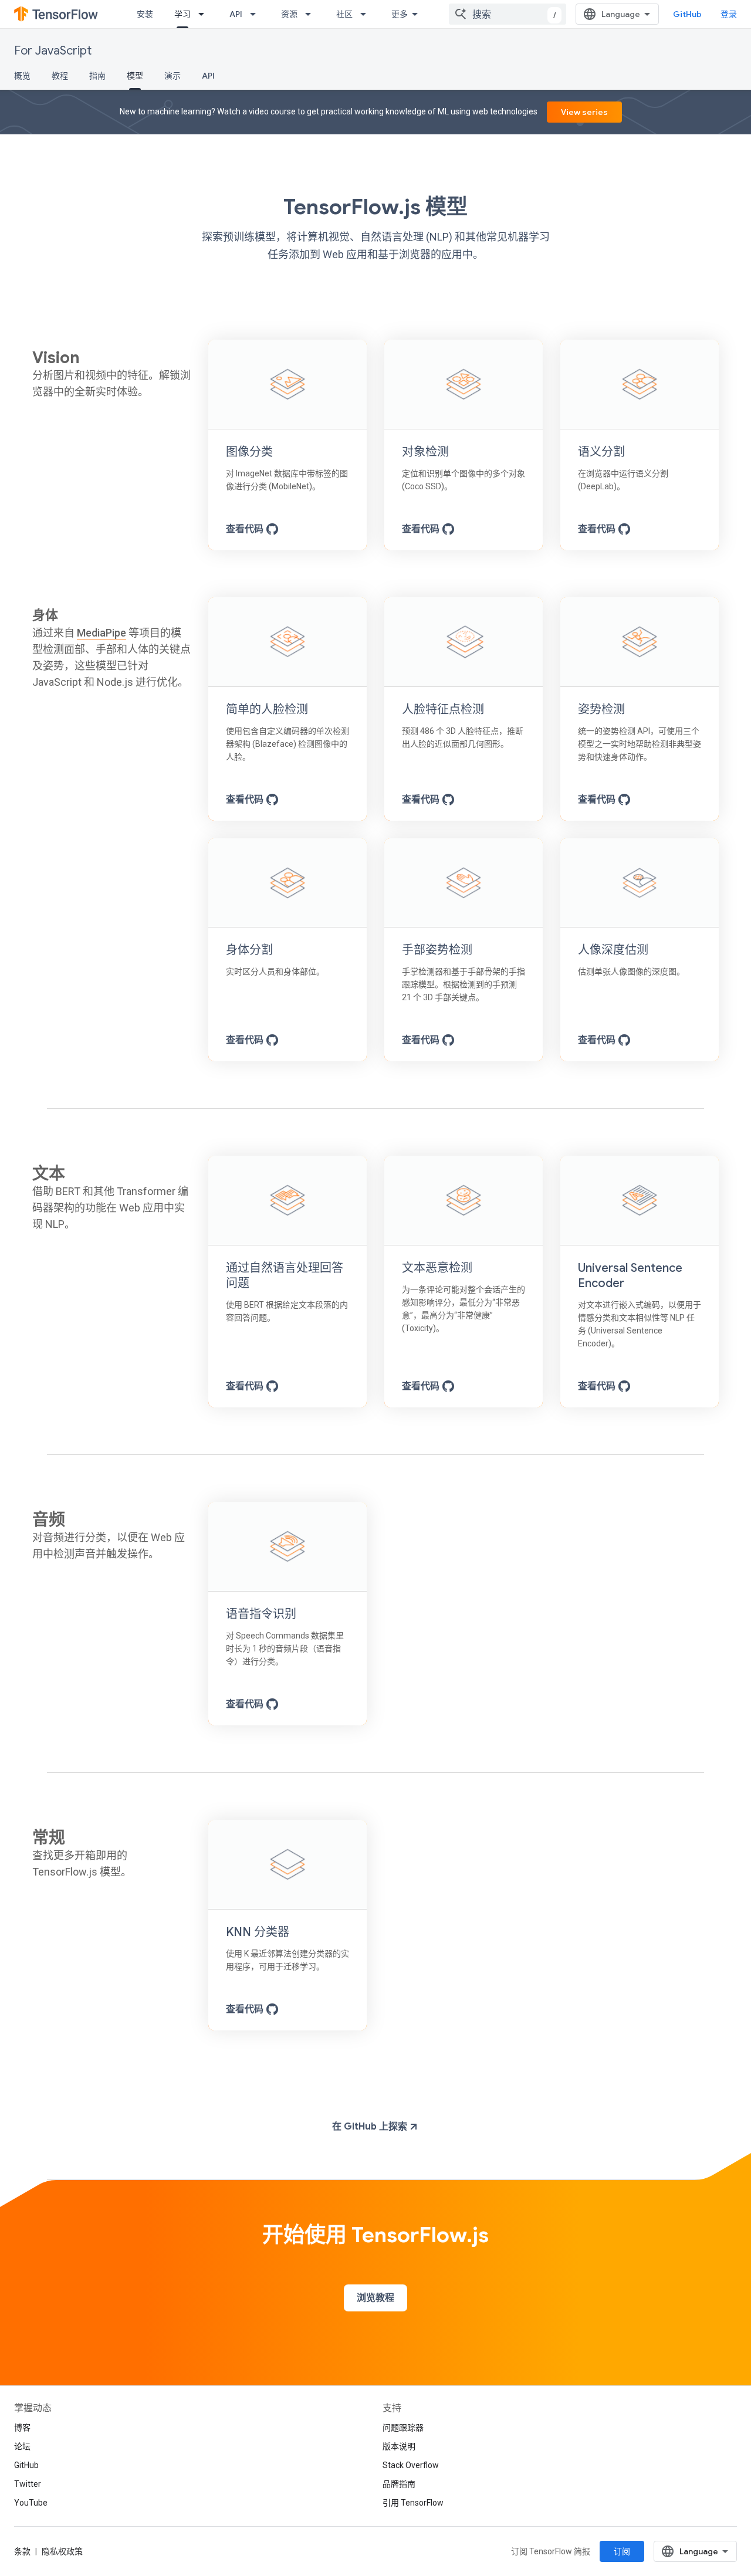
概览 (22, 76)
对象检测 (425, 452)
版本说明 (399, 2446)
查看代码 (246, 529)
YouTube (31, 2503)
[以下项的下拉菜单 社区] (367, 14)
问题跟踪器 (403, 2428)
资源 (289, 14)
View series (584, 112)
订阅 (622, 2551)
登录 (729, 14)
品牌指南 (399, 2484)
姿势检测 (601, 710)
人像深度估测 (613, 950)
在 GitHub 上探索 (371, 2127)
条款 (22, 2551)
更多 (400, 14)
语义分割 (601, 452)
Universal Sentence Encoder (630, 1276)
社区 (344, 14)
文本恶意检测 (437, 1268)
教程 (60, 76)
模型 (135, 76)
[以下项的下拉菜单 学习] (205, 14)
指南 (97, 76)
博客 (22, 2428)
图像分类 (249, 452)
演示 (172, 76)
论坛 (22, 2446)
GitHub (687, 14)
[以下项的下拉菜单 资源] (312, 14)
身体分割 (249, 950)
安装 (145, 14)
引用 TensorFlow (413, 2503)
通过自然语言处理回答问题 (285, 1276)
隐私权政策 (62, 2551)
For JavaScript (53, 51)
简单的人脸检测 (267, 710)
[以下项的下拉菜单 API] (256, 14)
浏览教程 (375, 2298)
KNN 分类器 (258, 1932)
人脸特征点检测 (443, 710)
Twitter (28, 2484)
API (236, 14)
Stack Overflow (411, 2465)
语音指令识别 (261, 1614)
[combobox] (508, 14)
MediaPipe (102, 633)
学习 (182, 14)
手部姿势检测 (437, 950)
